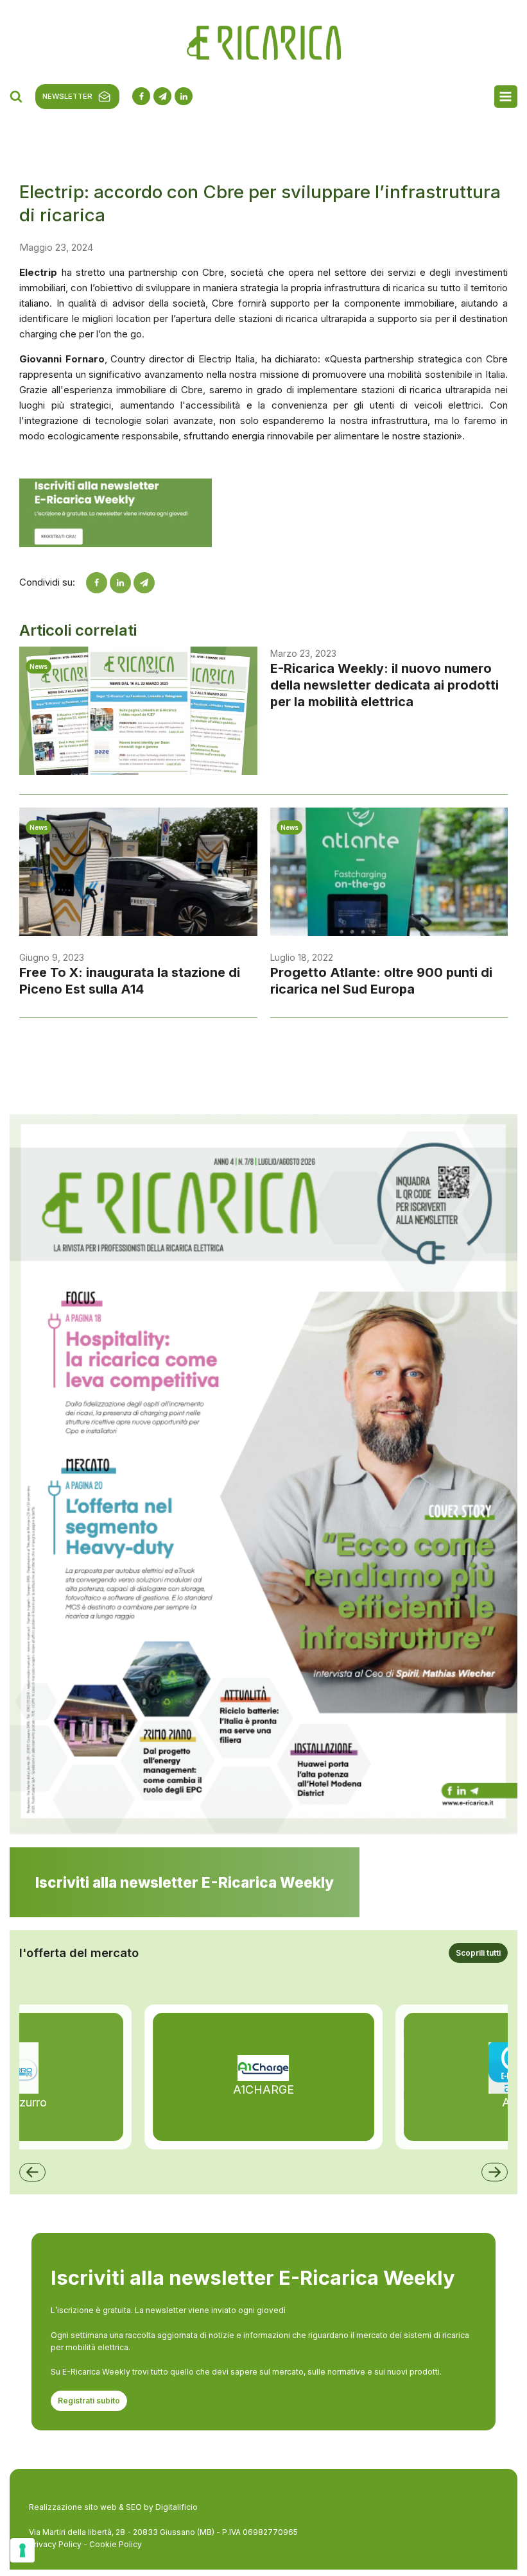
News (39, 666)
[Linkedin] (120, 583)
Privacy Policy (55, 2544)
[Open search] (16, 96)
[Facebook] (97, 583)
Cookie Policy (116, 2544)
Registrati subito (89, 2401)
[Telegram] (144, 583)
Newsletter (67, 96)
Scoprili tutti (478, 1953)
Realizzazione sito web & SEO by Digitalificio (113, 2507)
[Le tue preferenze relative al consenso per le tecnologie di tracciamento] (22, 2550)
